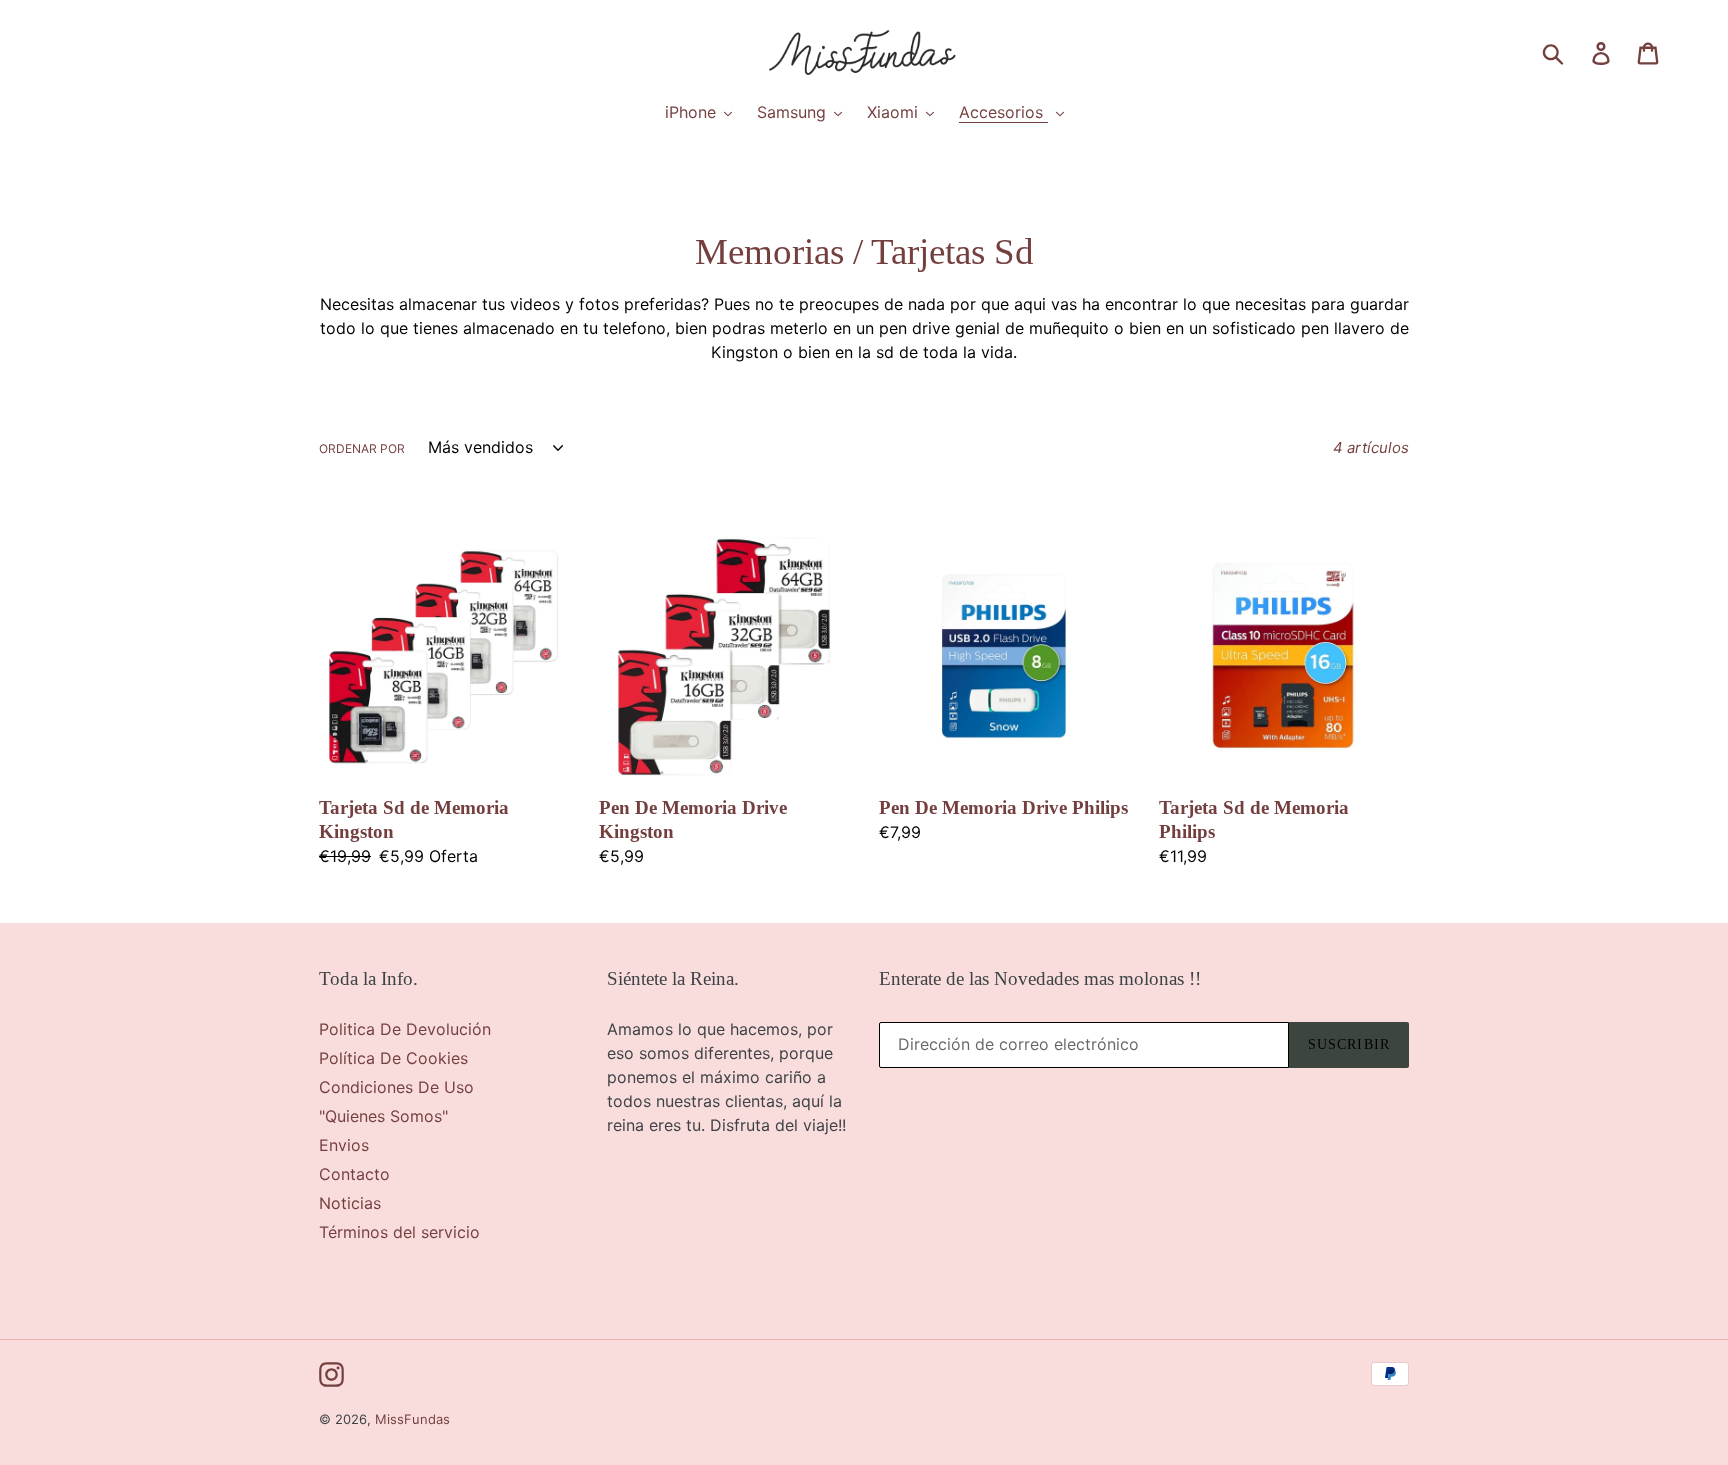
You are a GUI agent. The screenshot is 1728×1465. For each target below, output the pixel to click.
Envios (344, 1145)
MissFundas (412, 1419)
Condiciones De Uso (396, 1087)
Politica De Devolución (405, 1029)
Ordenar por (362, 448)
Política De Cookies (393, 1058)
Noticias (350, 1203)
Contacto (354, 1174)
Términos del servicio (399, 1232)
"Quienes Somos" (383, 1116)
